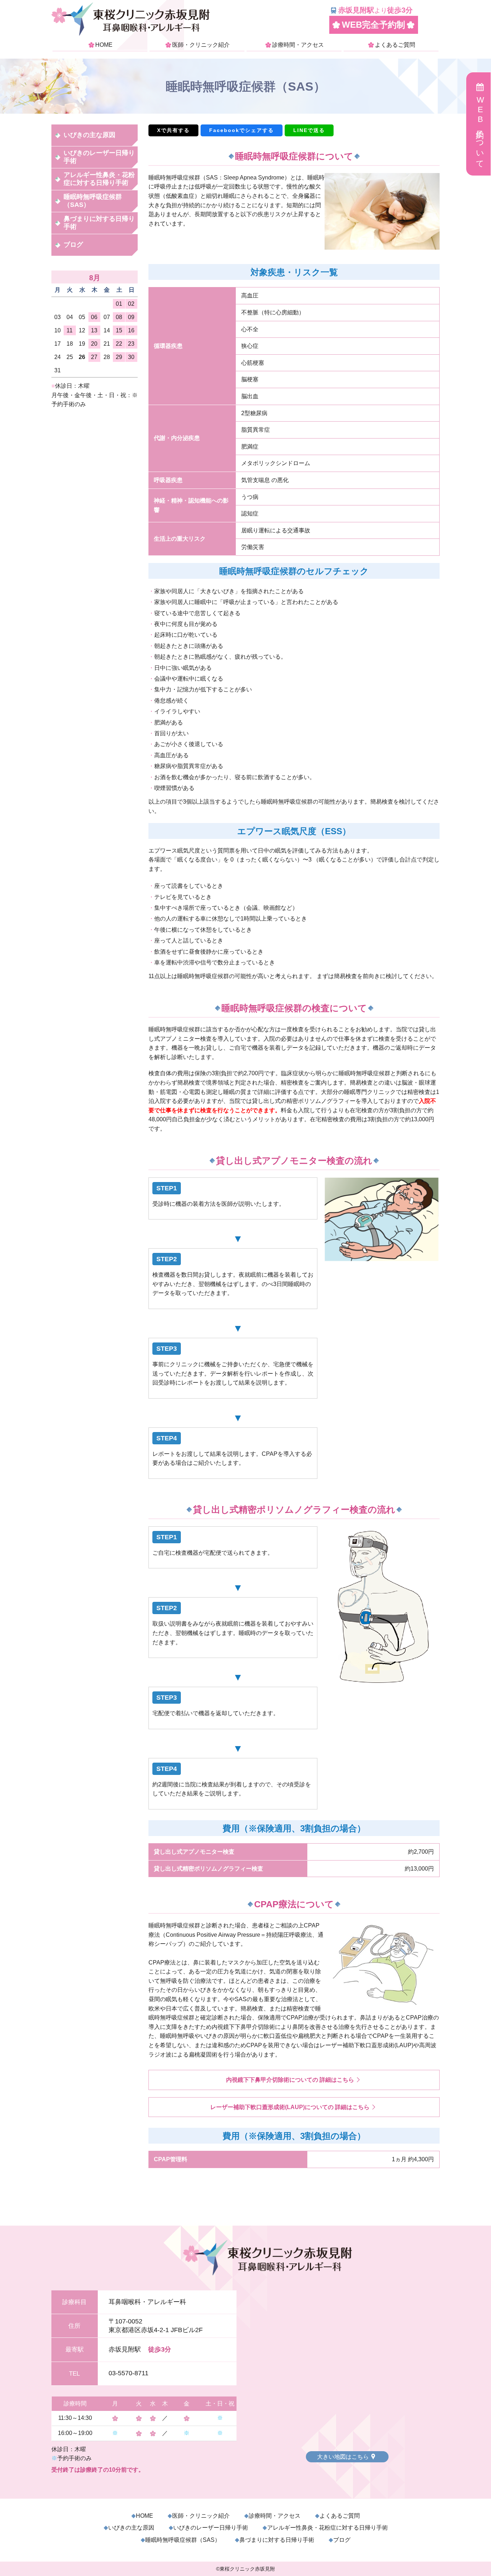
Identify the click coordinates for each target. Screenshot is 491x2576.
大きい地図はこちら (343, 2457)
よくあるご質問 (395, 45)
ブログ (73, 245)
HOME (104, 45)
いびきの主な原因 (90, 135)
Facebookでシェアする (242, 130)
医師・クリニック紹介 (201, 45)
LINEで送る (309, 130)
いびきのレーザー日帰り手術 (99, 157)
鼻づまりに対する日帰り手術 (99, 223)
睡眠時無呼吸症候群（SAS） (93, 201)
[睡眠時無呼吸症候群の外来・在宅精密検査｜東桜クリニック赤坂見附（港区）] (130, 34)
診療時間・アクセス (298, 45)
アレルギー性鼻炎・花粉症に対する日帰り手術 (99, 179)
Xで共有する (173, 130)
